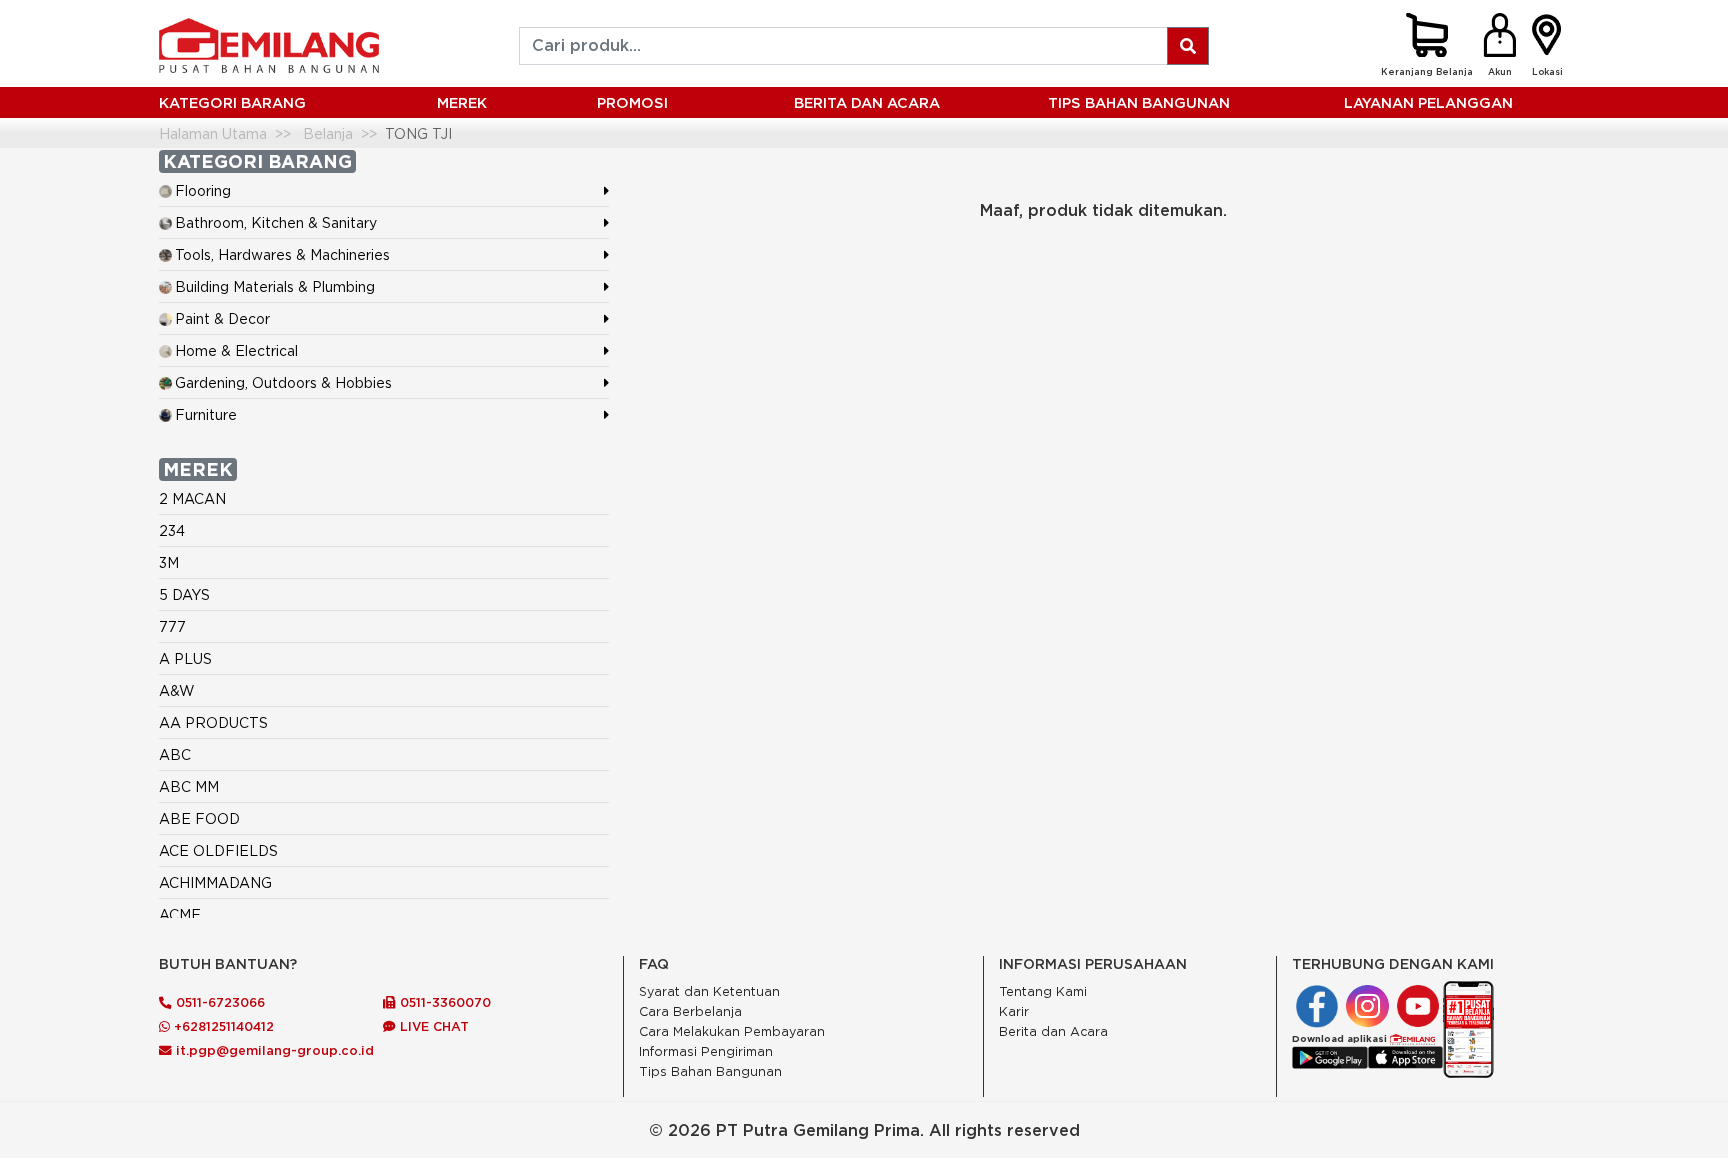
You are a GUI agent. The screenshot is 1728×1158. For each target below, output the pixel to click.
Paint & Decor (222, 318)
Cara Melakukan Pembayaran (732, 1031)
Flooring (203, 190)
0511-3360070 (443, 1002)
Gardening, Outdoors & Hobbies (283, 382)
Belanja (328, 133)
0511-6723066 (218, 1002)
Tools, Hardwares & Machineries (282, 254)
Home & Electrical (236, 350)
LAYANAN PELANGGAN (1428, 102)
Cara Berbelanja (690, 1011)
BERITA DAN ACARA (867, 102)
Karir (1014, 1011)
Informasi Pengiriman (706, 1051)
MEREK (462, 102)
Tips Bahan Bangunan (1139, 102)
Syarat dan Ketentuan (709, 991)
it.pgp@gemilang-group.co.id (275, 1050)
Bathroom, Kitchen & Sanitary (276, 222)
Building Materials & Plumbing (275, 286)
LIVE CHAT (432, 1026)
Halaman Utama (213, 133)
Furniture (206, 414)
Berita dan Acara (1053, 1031)
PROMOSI (632, 102)
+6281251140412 (222, 1026)
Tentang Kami (1043, 991)
